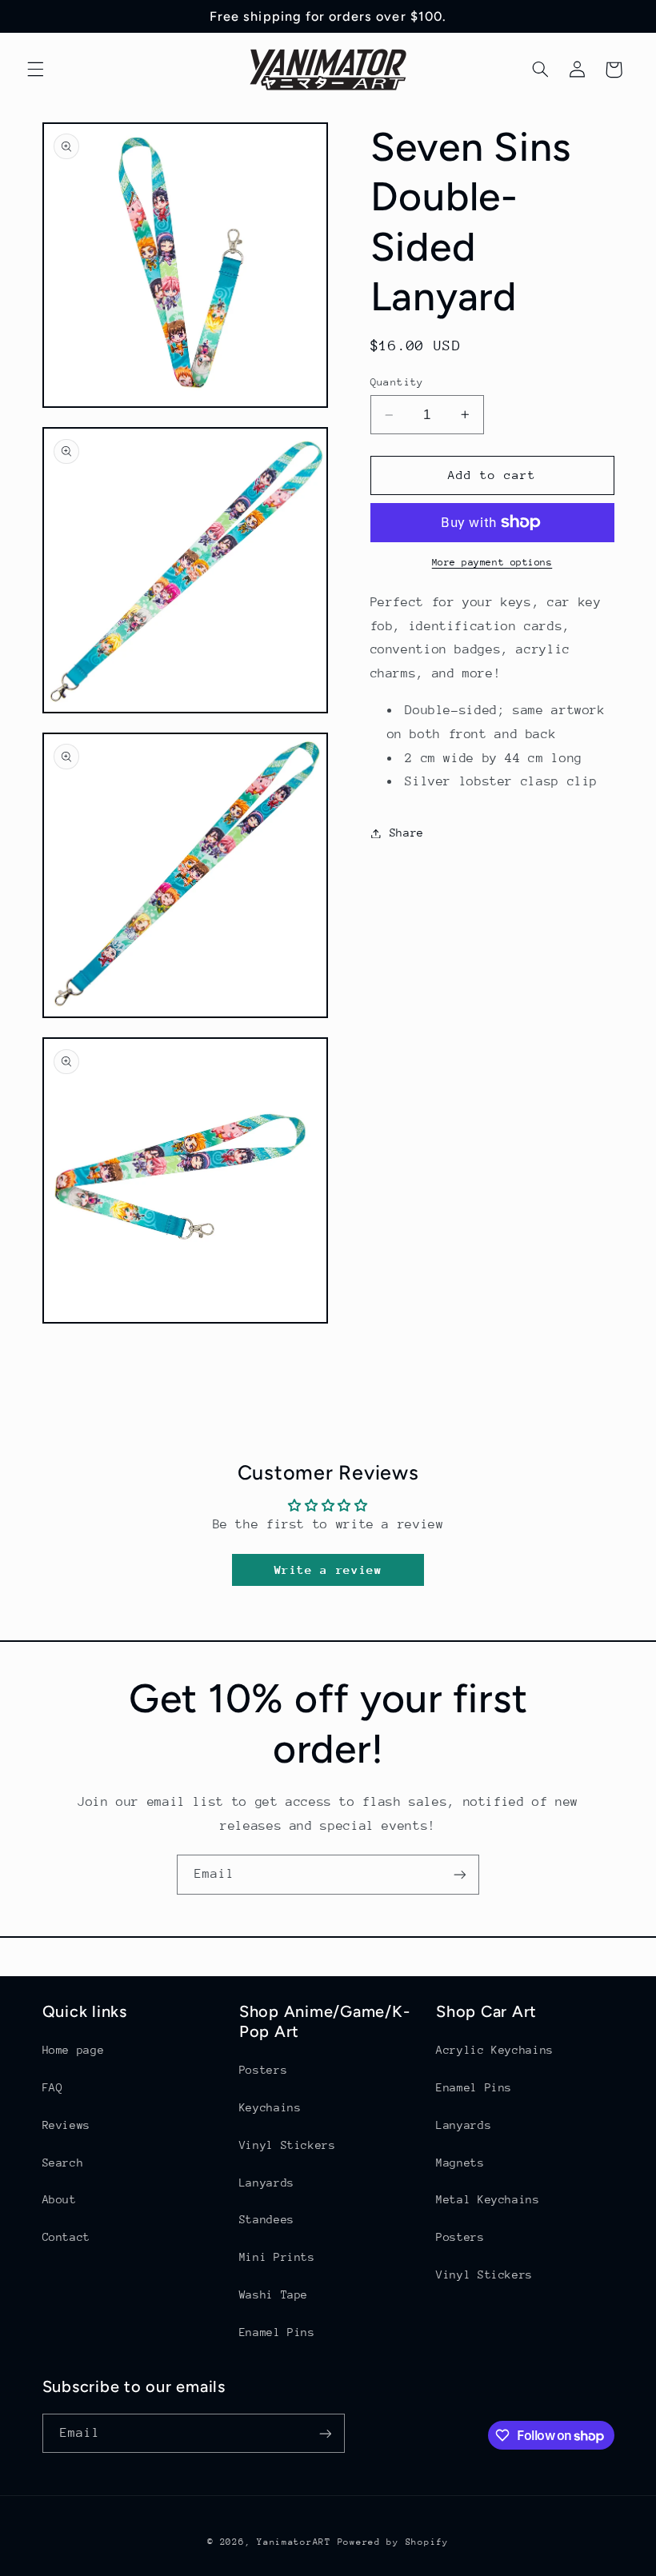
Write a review (328, 1570)
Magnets (460, 2163)
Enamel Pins (277, 2332)
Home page (74, 2050)
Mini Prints (277, 2257)
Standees (267, 2219)
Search (63, 2163)
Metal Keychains (488, 2199)
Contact (66, 2237)
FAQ (53, 2087)
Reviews (66, 2125)
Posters (263, 2070)
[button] (35, 70)
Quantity (397, 382)
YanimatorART (294, 2542)
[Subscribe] (460, 1874)
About (60, 2199)
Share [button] (407, 833)
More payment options (492, 562)
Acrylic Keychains (495, 2050)
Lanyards (267, 2183)
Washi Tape (274, 2294)
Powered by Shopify (393, 2542)
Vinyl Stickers (288, 2145)
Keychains (270, 2107)
